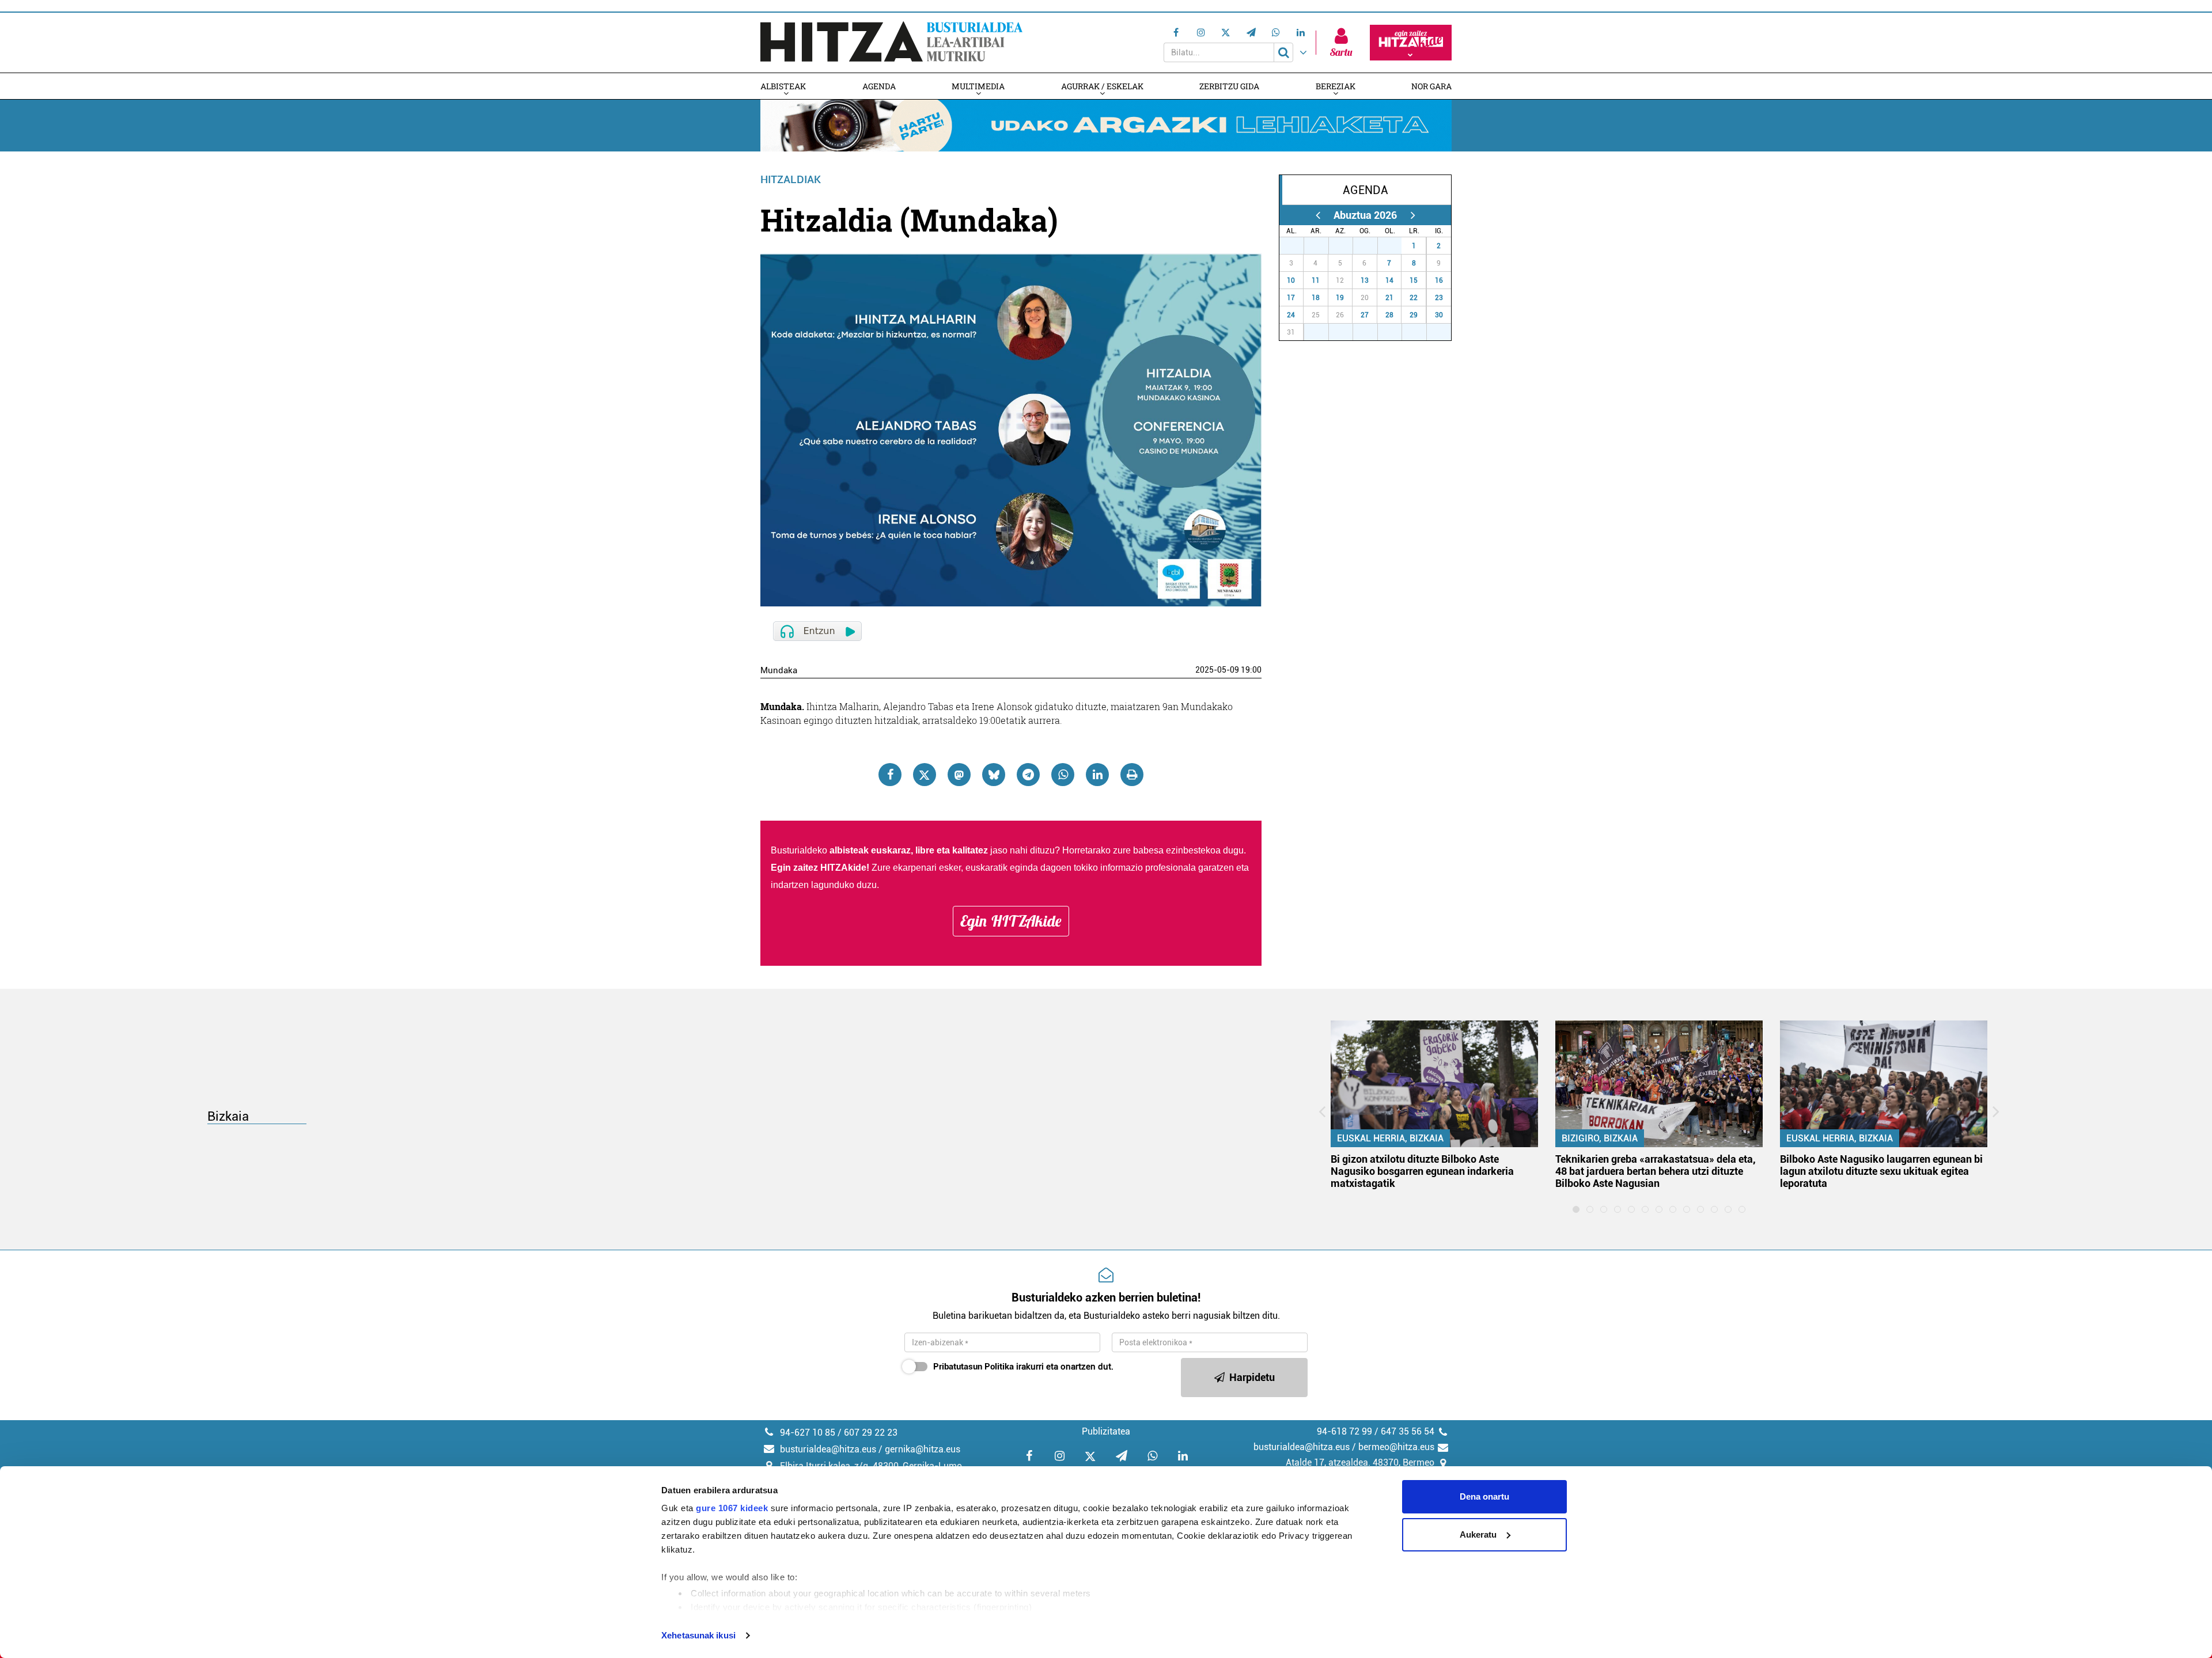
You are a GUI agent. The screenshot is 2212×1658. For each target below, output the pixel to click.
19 (1340, 298)
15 (1414, 280)
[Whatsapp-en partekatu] (1063, 775)
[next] (1413, 215)
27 (1298, 246)
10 (1291, 280)
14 (1389, 280)
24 (1291, 315)
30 (1372, 246)
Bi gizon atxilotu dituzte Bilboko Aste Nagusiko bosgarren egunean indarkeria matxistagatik (1422, 1171)
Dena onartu (1484, 1496)
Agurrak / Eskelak (1102, 86)
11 (1316, 280)
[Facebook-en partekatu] (890, 775)
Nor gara (1431, 86)
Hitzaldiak (791, 179)
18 (1316, 298)
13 (1365, 280)
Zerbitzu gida (1229, 86)
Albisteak (783, 86)
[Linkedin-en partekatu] (1097, 775)
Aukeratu (1478, 1534)
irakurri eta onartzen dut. (1023, 1367)
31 (1396, 246)
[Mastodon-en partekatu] (959, 775)
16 (1439, 280)
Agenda (879, 86)
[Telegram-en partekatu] (1028, 775)
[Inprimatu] (1132, 775)
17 (1291, 298)
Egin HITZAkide (1011, 921)
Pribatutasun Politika (974, 1367)
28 (1323, 246)
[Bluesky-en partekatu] (994, 775)
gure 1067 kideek (732, 1508)
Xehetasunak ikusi (698, 1635)
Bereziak (1336, 86)
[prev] (1318, 215)
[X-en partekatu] (925, 775)
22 (1414, 298)
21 (1389, 298)
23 (1439, 298)
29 (1347, 246)
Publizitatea (1106, 1431)
